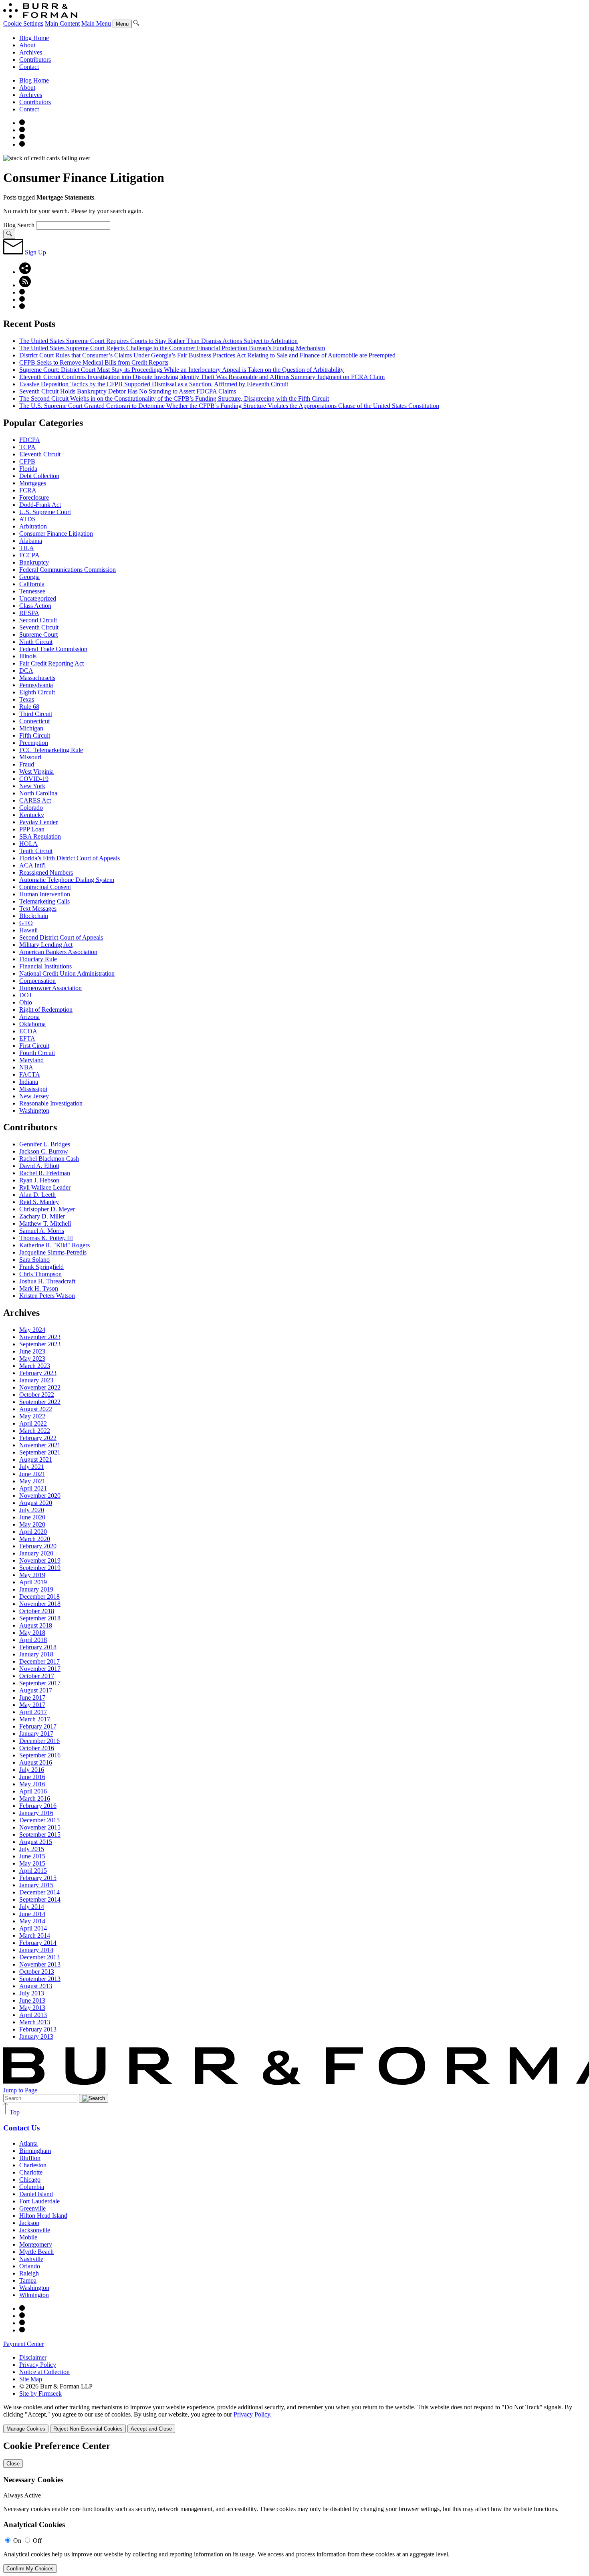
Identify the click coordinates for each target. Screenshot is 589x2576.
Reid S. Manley (39, 1202)
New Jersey (34, 1096)
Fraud (27, 764)
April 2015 (33, 1871)
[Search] (136, 23)
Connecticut (34, 721)
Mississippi (33, 1089)
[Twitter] (22, 137)
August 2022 (36, 1409)
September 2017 (40, 1683)
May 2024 (32, 1330)
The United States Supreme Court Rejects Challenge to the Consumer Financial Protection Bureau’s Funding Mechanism (172, 348)
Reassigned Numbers (46, 872)
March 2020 (35, 1539)
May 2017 (32, 1705)
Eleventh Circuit (40, 454)
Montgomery (36, 2244)
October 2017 (37, 1676)
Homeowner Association (50, 988)
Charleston (33, 2165)
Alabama (31, 541)
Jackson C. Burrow (44, 1151)
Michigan (31, 728)
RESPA (29, 613)
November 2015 (40, 1827)
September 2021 (40, 1452)
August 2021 (36, 1459)
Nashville (31, 2259)
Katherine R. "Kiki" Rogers (54, 1245)
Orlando (30, 2266)
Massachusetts (37, 678)
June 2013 (32, 2000)
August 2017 (36, 1690)
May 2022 (32, 1416)
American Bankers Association (58, 952)
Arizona (29, 1017)
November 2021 (40, 1445)
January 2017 (36, 1734)
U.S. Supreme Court (45, 512)
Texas (27, 699)
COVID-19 (34, 779)
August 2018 (36, 1625)
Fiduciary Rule (38, 959)
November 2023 (40, 1337)
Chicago (30, 2180)
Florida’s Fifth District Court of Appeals (70, 858)
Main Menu (96, 23)
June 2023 (32, 1351)
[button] (25, 272)
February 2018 (38, 1647)
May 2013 (32, 2008)
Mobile (28, 2237)
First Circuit (34, 1046)
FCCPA (29, 555)
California (32, 584)
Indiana (29, 1082)
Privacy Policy (38, 2365)
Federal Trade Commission (53, 649)
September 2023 (40, 1344)
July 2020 (32, 1510)
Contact (29, 67)
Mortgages (33, 483)
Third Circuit (36, 714)
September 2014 (40, 1899)
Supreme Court (38, 634)
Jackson (29, 2223)
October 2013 (37, 1972)
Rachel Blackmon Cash (49, 1159)
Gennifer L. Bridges (45, 1144)
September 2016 (40, 1755)
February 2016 (38, 1806)
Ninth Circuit (36, 642)
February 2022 (38, 1438)
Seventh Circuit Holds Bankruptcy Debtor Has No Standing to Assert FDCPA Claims (128, 391)
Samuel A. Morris (42, 1231)
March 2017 (35, 1719)
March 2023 (35, 1366)
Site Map (31, 2379)
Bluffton (30, 2158)
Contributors (35, 60)
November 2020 (40, 1496)
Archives (31, 52)
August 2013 (36, 1986)
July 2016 (32, 1770)
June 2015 (32, 1856)
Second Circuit (38, 620)
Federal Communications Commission (68, 570)
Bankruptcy (34, 562)
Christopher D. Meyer (47, 1209)
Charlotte (31, 2172)
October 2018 (37, 1611)
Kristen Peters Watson (47, 1296)
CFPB (27, 461)
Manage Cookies (26, 2429)
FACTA (30, 1074)
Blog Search (19, 225)
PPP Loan (32, 829)
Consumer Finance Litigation (56, 534)
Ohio (26, 1002)
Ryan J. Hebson (39, 1180)
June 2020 (32, 1517)
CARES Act (35, 800)
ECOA (28, 1031)
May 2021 (32, 1481)
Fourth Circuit (37, 1053)
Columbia (32, 2187)
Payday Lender (38, 822)
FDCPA (30, 440)
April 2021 (33, 1488)
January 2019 (36, 1589)
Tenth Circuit (36, 851)
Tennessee (32, 591)
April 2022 (33, 1423)
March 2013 (35, 2022)
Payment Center (23, 2344)
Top (14, 2112)
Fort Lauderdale (39, 2201)
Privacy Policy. (253, 2414)
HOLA (28, 844)
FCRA (28, 490)
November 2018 (40, 1604)
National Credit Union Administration (67, 973)
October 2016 (37, 1748)
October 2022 (37, 1395)
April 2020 (33, 1532)
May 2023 (32, 1359)
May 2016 (32, 1784)
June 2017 (32, 1697)
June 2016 (32, 1777)
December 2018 (39, 1597)
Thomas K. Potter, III (46, 1238)
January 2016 (36, 1813)
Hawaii (28, 930)
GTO (26, 923)
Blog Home (34, 38)
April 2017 (33, 1712)
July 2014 (32, 1907)
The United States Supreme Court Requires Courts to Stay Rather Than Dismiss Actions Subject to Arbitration (158, 341)
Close (13, 2464)
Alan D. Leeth (37, 1195)
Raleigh (29, 2273)
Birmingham (35, 2151)
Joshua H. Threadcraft (47, 1281)
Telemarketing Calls (44, 901)
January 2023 (36, 1380)
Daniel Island (36, 2194)
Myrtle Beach (36, 2252)
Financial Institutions (45, 966)
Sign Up (35, 252)
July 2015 (32, 1849)
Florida (28, 469)
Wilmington (34, 2295)
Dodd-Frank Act (40, 505)
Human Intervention (45, 894)
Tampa (28, 2280)
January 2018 (36, 1654)
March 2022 (35, 1431)
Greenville (32, 2208)
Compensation (37, 981)
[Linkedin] (22, 144)
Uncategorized (38, 598)
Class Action (35, 606)
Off (37, 2541)
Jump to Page (20, 2090)
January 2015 (36, 1885)
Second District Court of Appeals (61, 937)
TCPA (27, 447)
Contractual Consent (45, 887)
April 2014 (33, 1928)
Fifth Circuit (35, 735)
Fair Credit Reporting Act (51, 663)
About (27, 45)
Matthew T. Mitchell (45, 1223)
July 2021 (32, 1467)
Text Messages (38, 909)
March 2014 (35, 1936)
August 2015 (36, 1842)
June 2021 (32, 1474)
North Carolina (38, 793)
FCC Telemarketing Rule (51, 750)
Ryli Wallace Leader (45, 1187)
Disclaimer (33, 2357)
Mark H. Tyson (39, 1288)
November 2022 (40, 1387)
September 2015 (40, 1835)
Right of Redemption (46, 1010)
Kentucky (32, 815)
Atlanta (28, 2143)
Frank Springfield (41, 1267)
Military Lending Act (46, 945)
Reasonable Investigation (51, 1103)
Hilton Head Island (43, 2216)
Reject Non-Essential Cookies (88, 2429)
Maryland (31, 1060)
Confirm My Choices (30, 2569)
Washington (34, 1110)
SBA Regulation (40, 836)
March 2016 (35, 1798)
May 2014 (32, 1921)
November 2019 (40, 1560)
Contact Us (21, 2128)
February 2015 (38, 1878)
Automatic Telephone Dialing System (67, 880)
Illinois (28, 656)
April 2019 (33, 1582)
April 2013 (33, 2015)
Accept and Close (151, 2429)
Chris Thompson (40, 1274)
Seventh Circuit (39, 627)
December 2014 (39, 1892)
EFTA (27, 1038)
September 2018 (40, 1618)
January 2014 (36, 1950)
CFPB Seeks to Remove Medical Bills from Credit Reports (94, 362)
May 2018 (32, 1633)
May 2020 (32, 1524)
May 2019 (32, 1575)
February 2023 (38, 1373)
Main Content (62, 23)
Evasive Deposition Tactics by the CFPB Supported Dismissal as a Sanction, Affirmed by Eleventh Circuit (154, 384)
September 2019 (40, 1568)
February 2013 (38, 2029)
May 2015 (32, 1863)
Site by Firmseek (40, 2393)
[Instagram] (22, 123)
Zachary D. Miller (42, 1216)
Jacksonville (35, 2230)
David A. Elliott (39, 1166)
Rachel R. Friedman (45, 1173)
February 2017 (38, 1726)
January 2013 (36, 2036)
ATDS (27, 519)
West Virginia (36, 772)
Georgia (29, 577)
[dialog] (294, 2418)
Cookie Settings (23, 23)
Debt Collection (39, 476)
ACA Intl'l (32, 865)
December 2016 (39, 1741)
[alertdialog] (294, 2507)
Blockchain (34, 916)
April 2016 (33, 1791)
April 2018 (33, 1640)
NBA (26, 1067)
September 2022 (40, 1402)
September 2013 (40, 1979)
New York (32, 786)
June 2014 (32, 1914)
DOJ (25, 995)
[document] (294, 2507)
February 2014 (38, 1943)
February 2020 (38, 1546)
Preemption (34, 743)
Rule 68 (29, 707)
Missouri (30, 757)
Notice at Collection (44, 2372)
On (17, 2541)
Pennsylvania (36, 685)
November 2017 (40, 1669)
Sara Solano (34, 1260)
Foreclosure (34, 497)
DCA (26, 671)
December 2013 (39, 1957)
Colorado (31, 808)
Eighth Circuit (37, 692)
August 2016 (36, 1762)
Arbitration (33, 526)
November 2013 (40, 1964)
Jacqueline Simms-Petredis (53, 1252)
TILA (27, 548)
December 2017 (39, 1661)
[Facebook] (22, 130)
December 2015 (39, 1820)
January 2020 (36, 1553)
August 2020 (36, 1503)
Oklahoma (32, 1024)
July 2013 (32, 1993)
